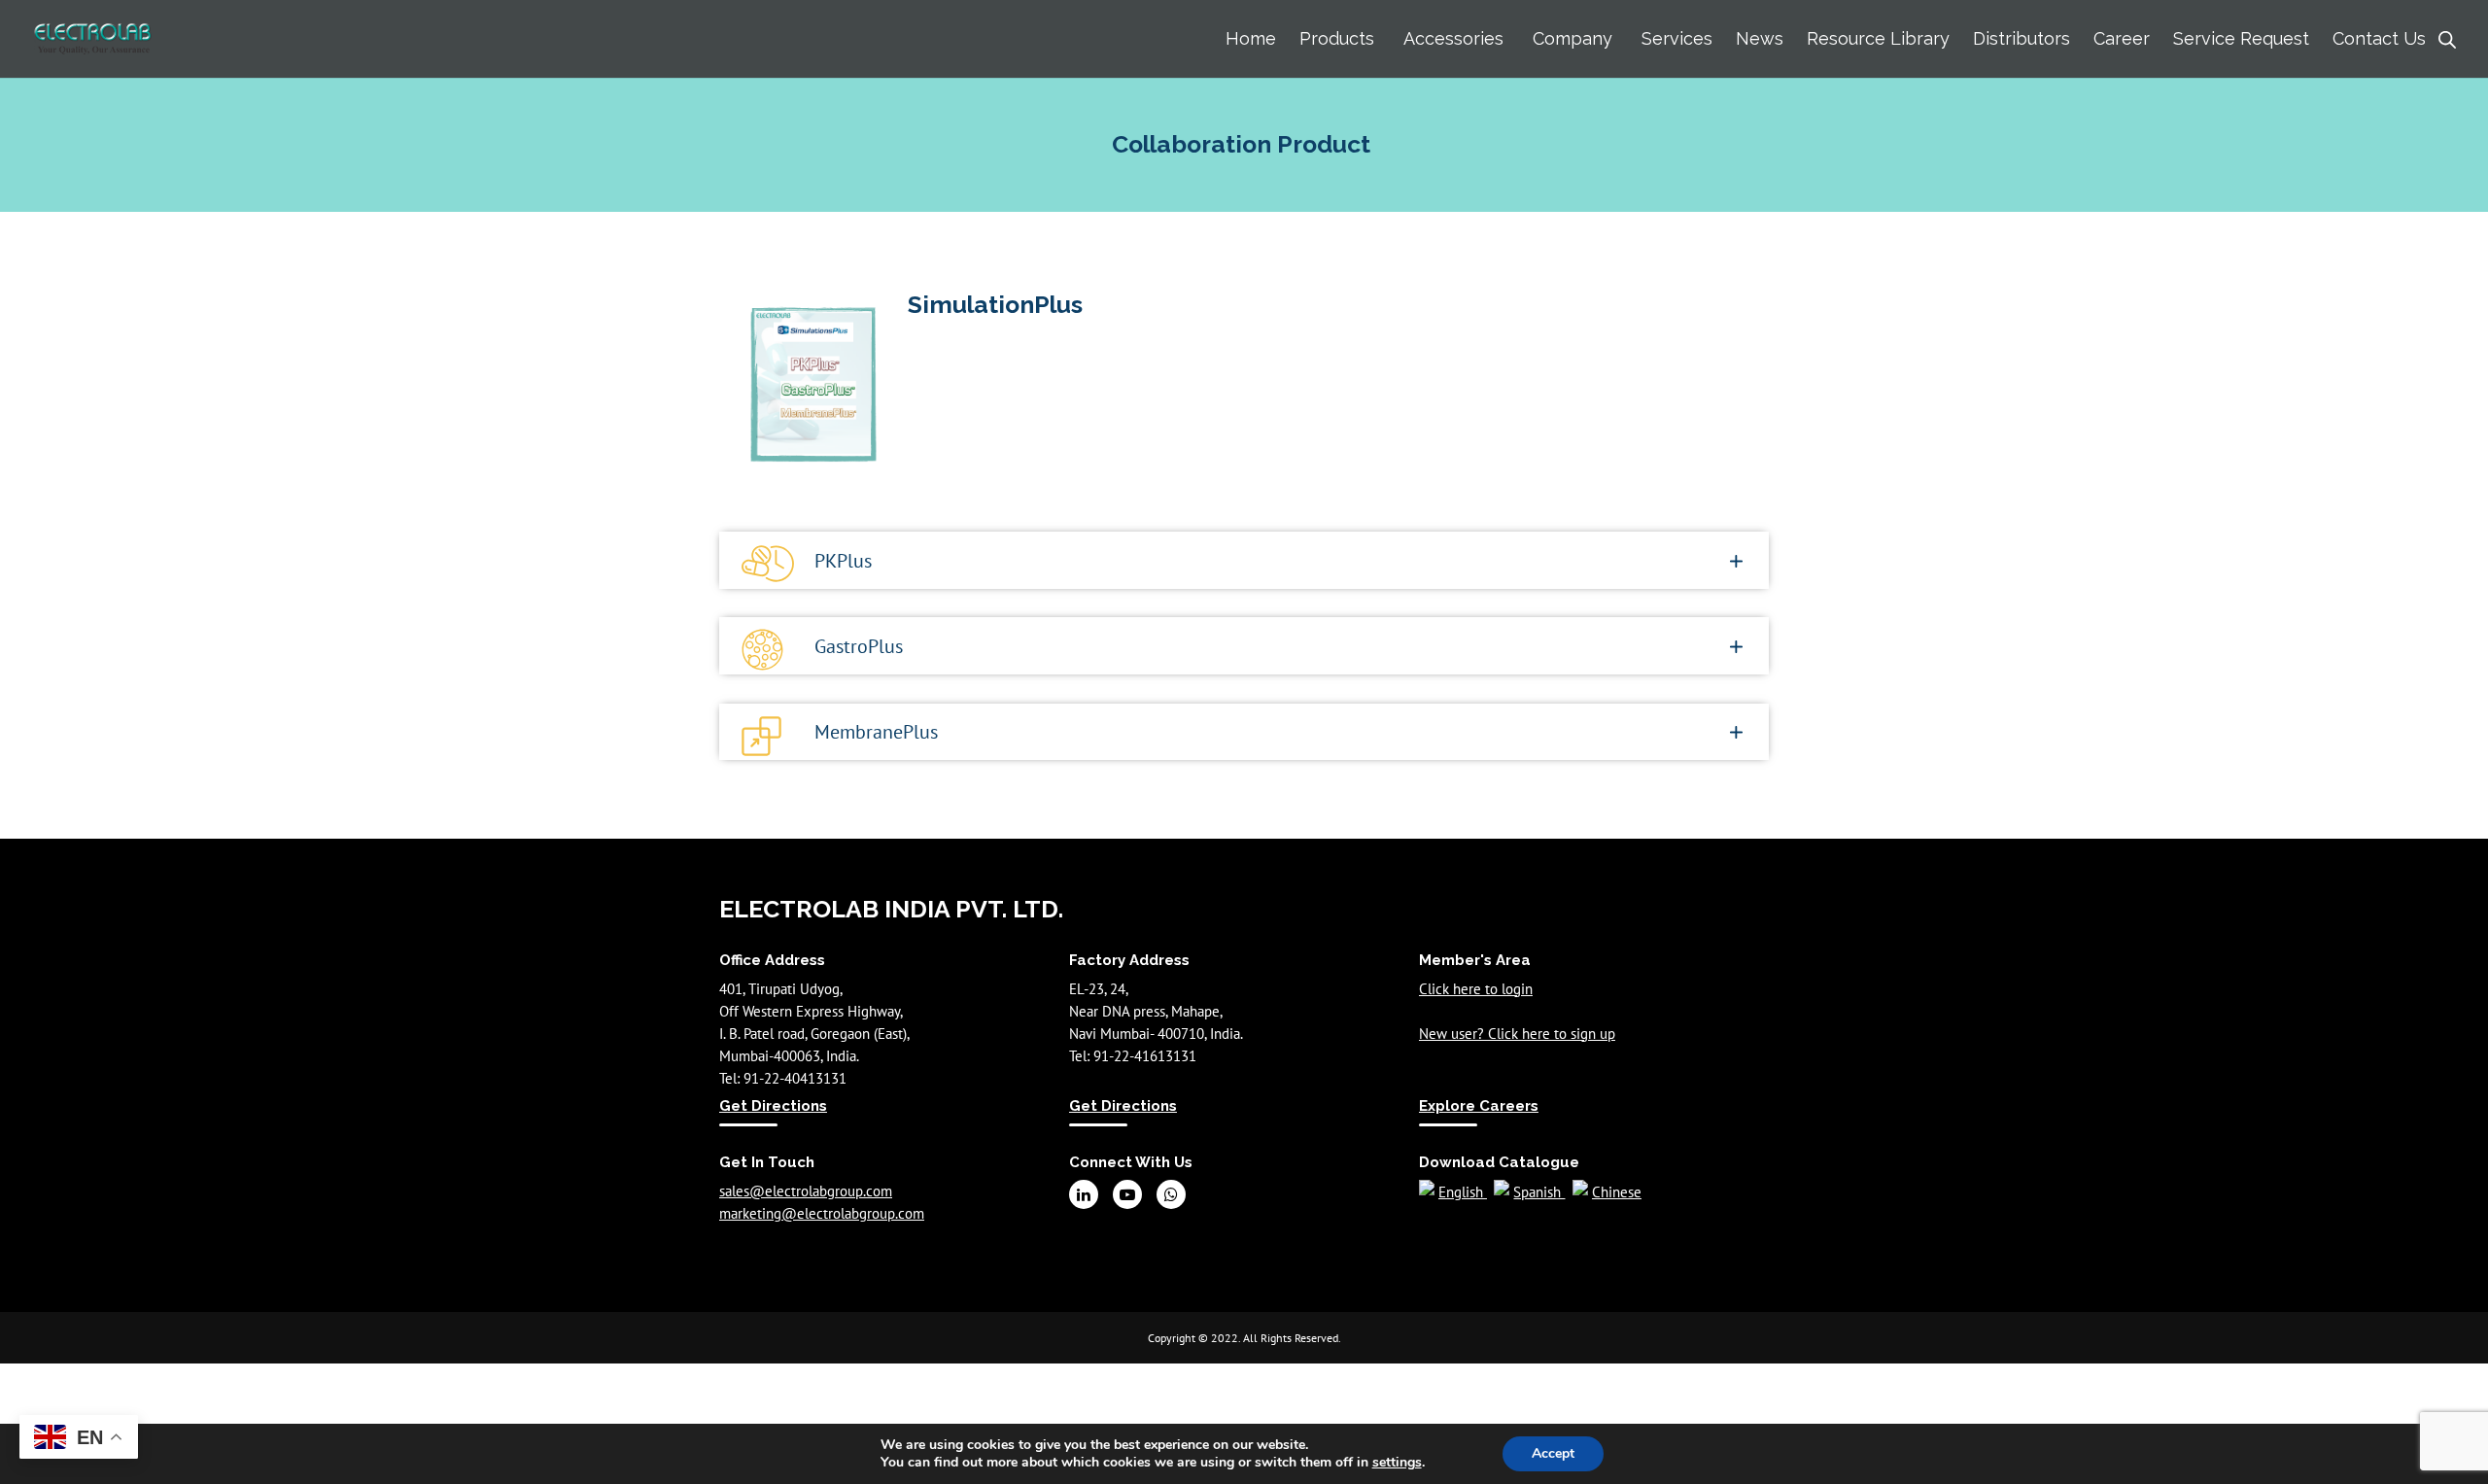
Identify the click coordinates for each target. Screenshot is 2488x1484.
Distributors (2021, 38)
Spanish (1539, 1192)
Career (2122, 38)
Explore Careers (1479, 1106)
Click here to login (1476, 989)
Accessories (1453, 38)
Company (1572, 38)
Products (1337, 38)
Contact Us (2379, 38)
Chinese (1617, 1192)
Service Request (2241, 38)
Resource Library (1878, 38)
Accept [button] (1553, 1453)
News (1760, 38)
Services (1677, 38)
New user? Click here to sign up (1517, 1034)
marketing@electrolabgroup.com (822, 1213)
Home (1251, 38)
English (1463, 1192)
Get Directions (773, 1106)
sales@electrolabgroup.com (806, 1191)
